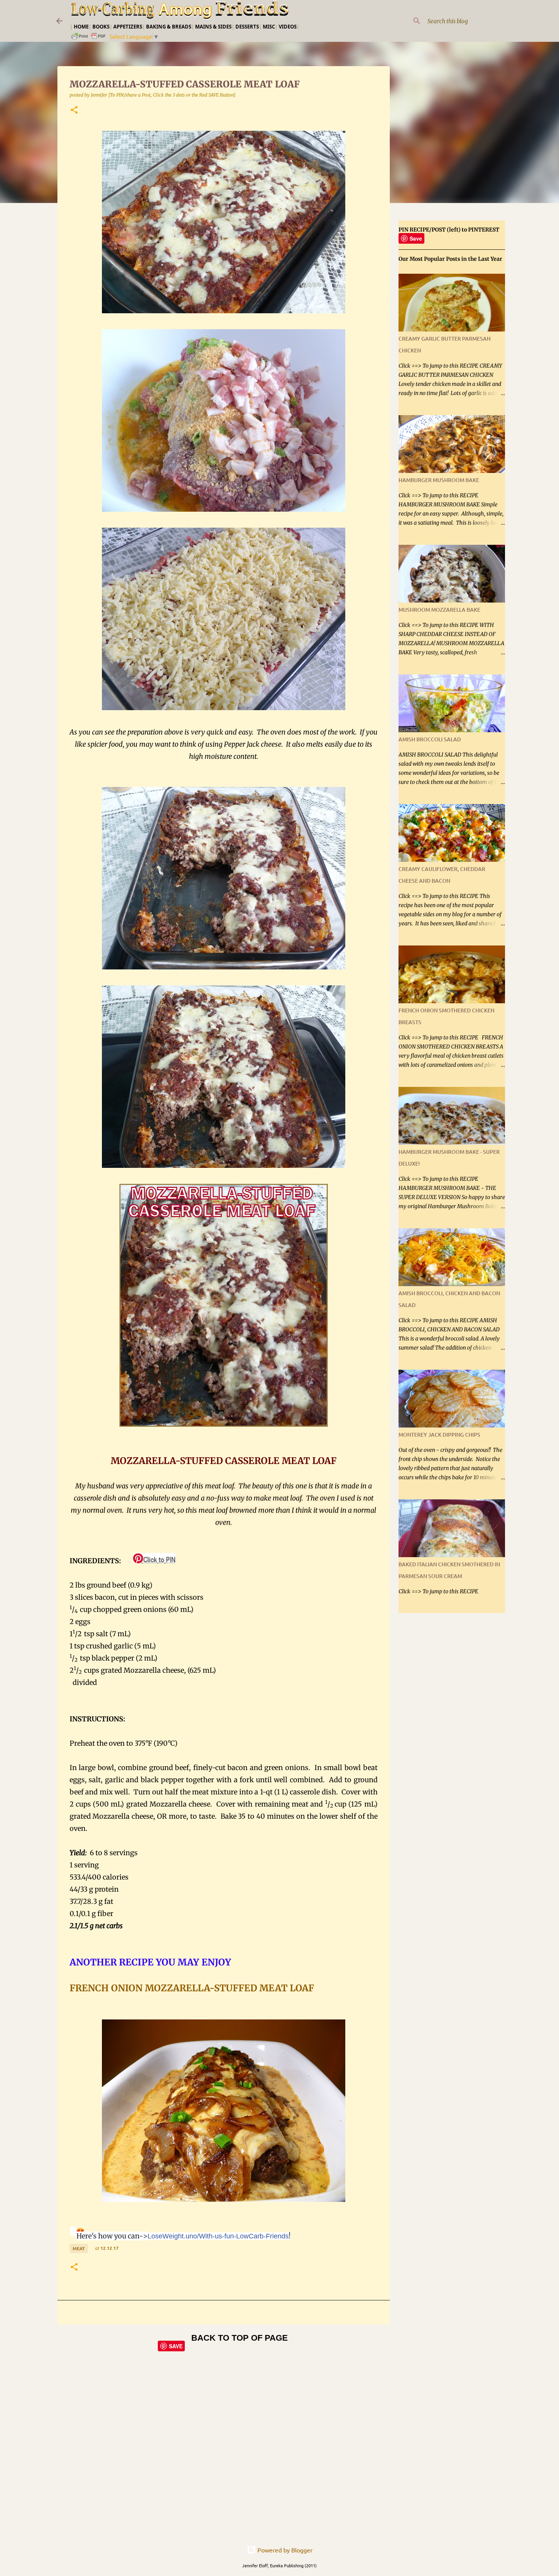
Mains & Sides (213, 27)
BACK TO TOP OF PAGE (240, 2338)
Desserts (247, 27)
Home (81, 27)
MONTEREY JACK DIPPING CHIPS (439, 1435)
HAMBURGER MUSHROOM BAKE (439, 480)
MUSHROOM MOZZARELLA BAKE (439, 610)
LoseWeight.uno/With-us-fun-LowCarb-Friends (218, 2236)
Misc (269, 27)
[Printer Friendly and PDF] (89, 38)
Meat (79, 2248)
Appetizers (128, 27)
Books (101, 27)
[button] (74, 110)
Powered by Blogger (284, 2550)
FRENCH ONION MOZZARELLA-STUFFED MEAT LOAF (193, 1988)
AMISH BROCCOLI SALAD (430, 739)
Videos (288, 27)
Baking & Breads (169, 27)
